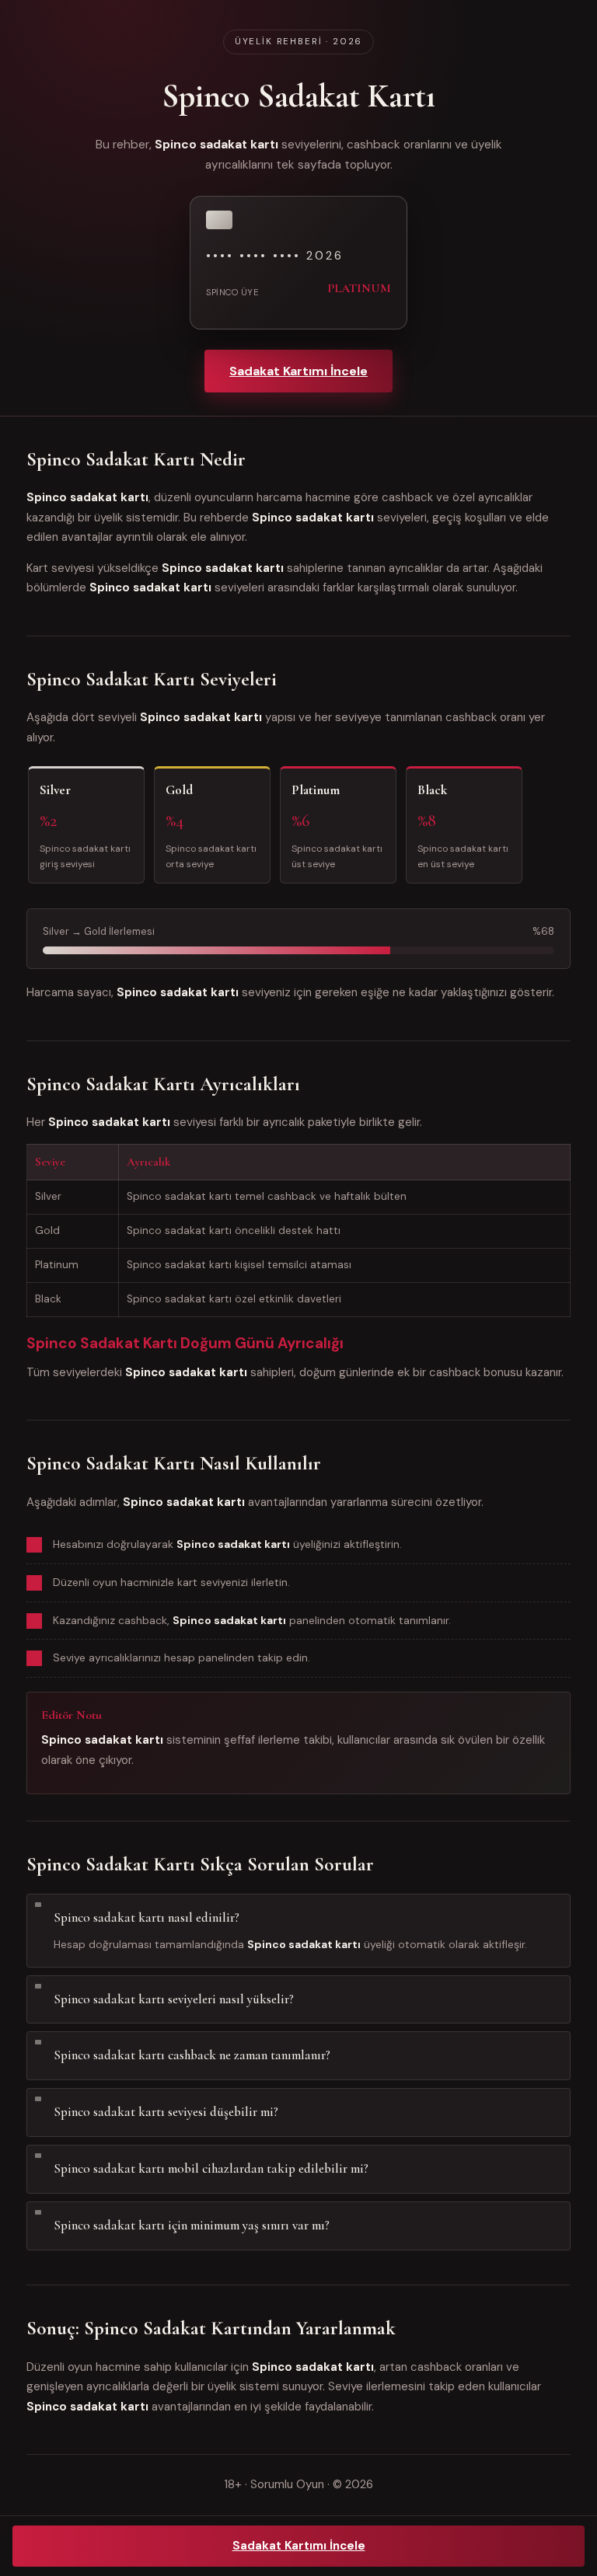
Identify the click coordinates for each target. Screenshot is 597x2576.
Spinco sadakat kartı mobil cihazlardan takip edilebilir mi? (211, 2168)
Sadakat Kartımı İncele (298, 371)
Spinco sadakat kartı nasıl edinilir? (147, 1917)
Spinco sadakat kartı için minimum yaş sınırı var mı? (192, 2225)
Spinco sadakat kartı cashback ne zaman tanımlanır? (192, 2055)
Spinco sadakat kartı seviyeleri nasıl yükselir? (174, 1999)
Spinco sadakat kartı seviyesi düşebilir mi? (166, 2112)
